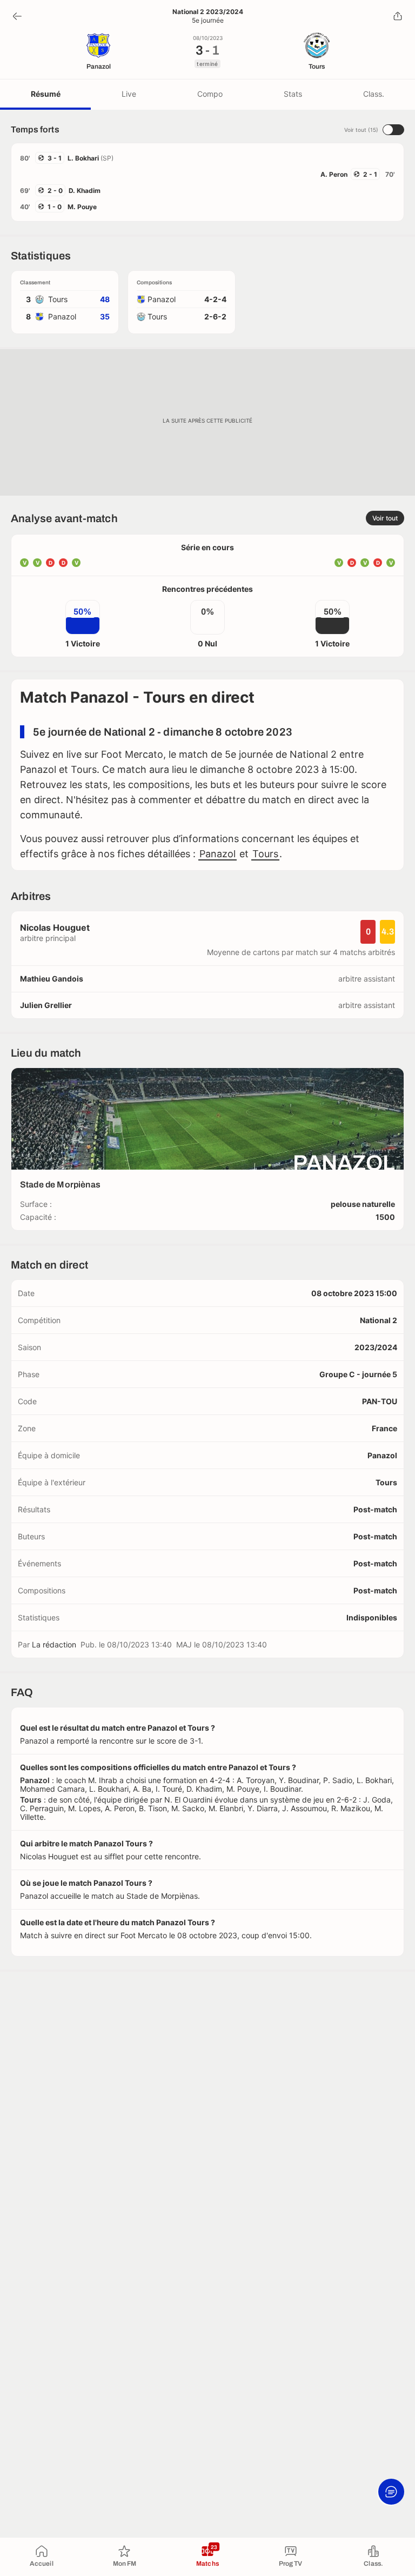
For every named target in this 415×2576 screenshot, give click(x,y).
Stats (293, 94)
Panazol (217, 854)
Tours (265, 854)
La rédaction (54, 1644)
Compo (210, 94)
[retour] (17, 16)
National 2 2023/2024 (208, 12)
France (384, 1428)
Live (129, 94)
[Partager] (398, 16)
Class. (374, 94)
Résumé (46, 94)
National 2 (379, 1320)
